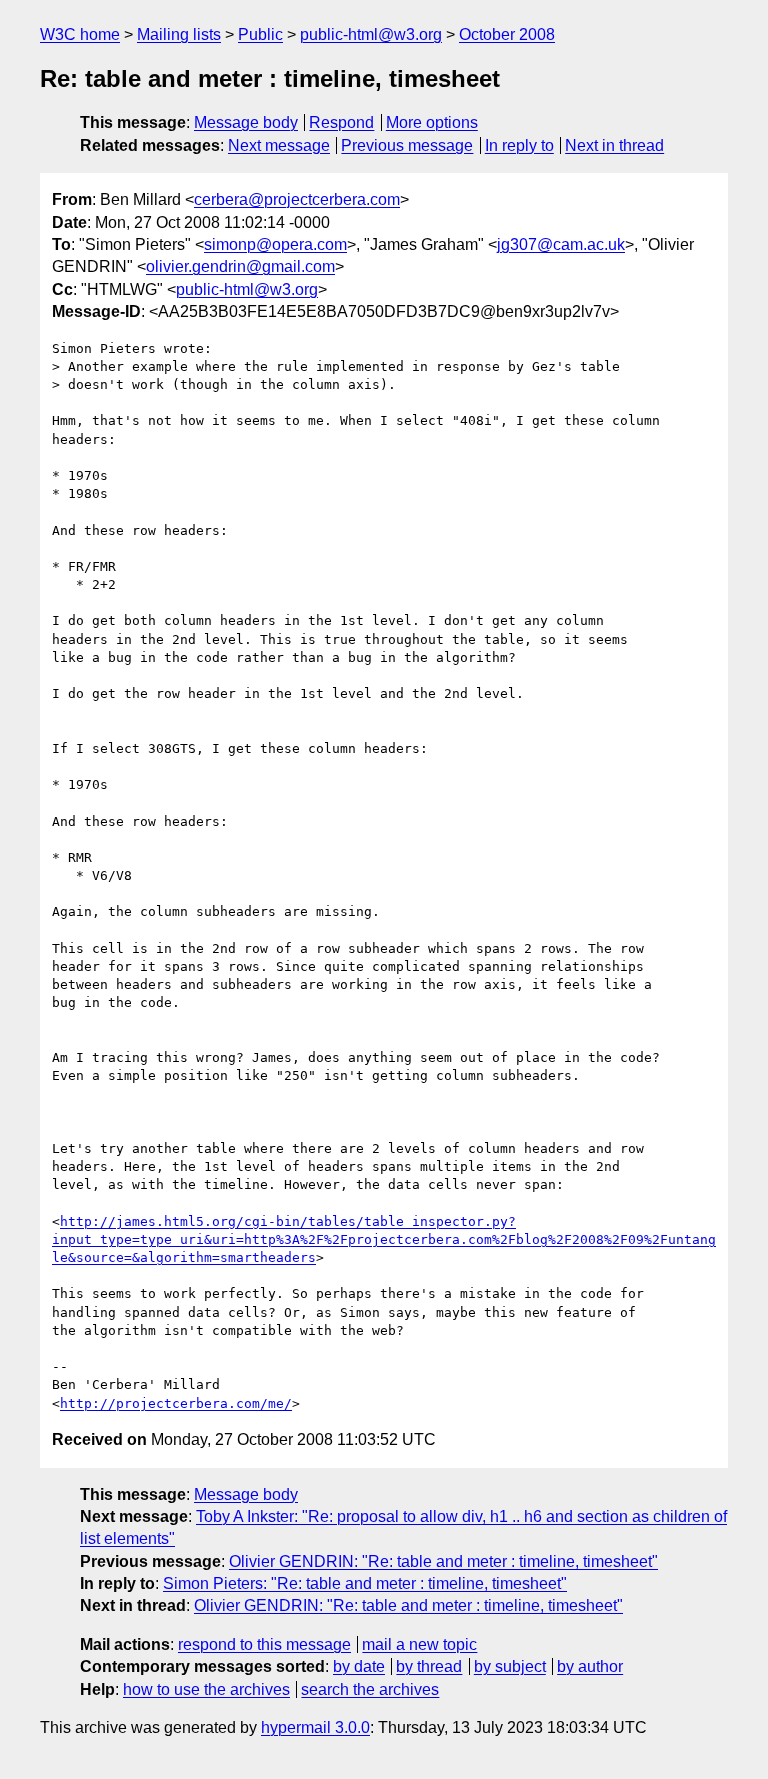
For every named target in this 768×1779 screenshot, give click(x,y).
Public (260, 34)
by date (359, 1666)
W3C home (80, 34)
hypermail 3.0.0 (315, 1727)
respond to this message (264, 1644)
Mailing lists (179, 34)
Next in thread (614, 145)
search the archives (370, 1689)
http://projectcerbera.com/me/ (176, 1403)
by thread (429, 1666)
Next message (279, 145)
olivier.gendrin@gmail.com (240, 266)
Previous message (407, 145)
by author (590, 1666)
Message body (246, 122)
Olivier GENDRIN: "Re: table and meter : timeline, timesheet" (443, 1561)
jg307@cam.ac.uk (561, 244)
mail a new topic (419, 1644)
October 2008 (507, 34)
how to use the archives (206, 1689)
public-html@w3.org (371, 34)
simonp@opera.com (275, 244)
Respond (341, 122)
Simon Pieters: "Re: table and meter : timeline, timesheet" (365, 1583)
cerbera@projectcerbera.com (297, 199)
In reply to (519, 145)
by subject (510, 1666)
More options (432, 122)
